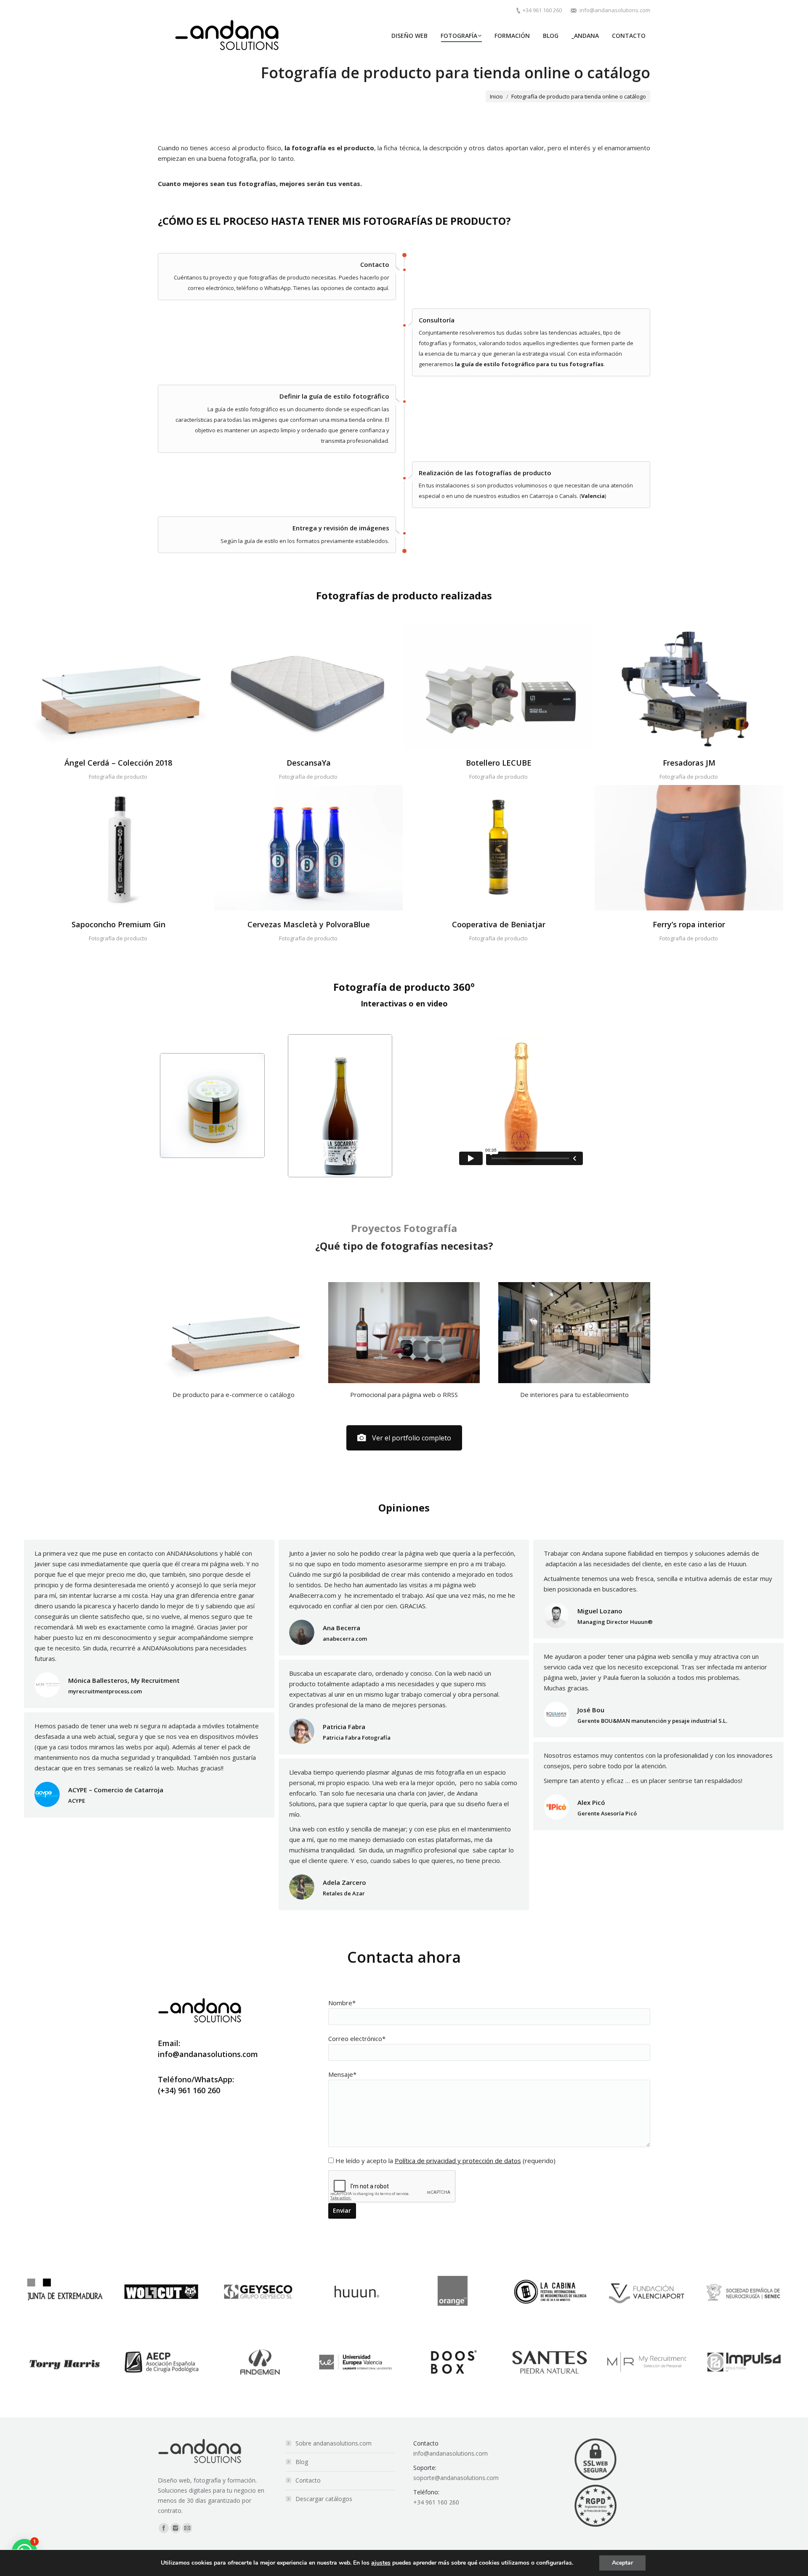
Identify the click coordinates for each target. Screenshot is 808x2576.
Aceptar (622, 2563)
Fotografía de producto (118, 777)
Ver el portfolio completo (412, 1438)
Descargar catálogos (324, 2499)
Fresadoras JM (689, 763)
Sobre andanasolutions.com (334, 2443)
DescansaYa (309, 763)
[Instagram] (175, 2528)
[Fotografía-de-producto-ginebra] (118, 848)
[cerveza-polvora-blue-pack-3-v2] (308, 848)
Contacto (308, 2480)
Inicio (496, 96)
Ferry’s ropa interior (689, 924)
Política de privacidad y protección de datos (458, 2161)
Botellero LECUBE (499, 763)
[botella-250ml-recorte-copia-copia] (499, 848)
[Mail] (187, 2528)
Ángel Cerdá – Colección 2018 (118, 763)
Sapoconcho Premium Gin (118, 924)
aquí (382, 288)
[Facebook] (164, 2528)
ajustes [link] (381, 2563)
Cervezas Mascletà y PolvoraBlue (309, 924)
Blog (302, 2462)
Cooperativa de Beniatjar (499, 924)
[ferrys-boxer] (689, 848)
